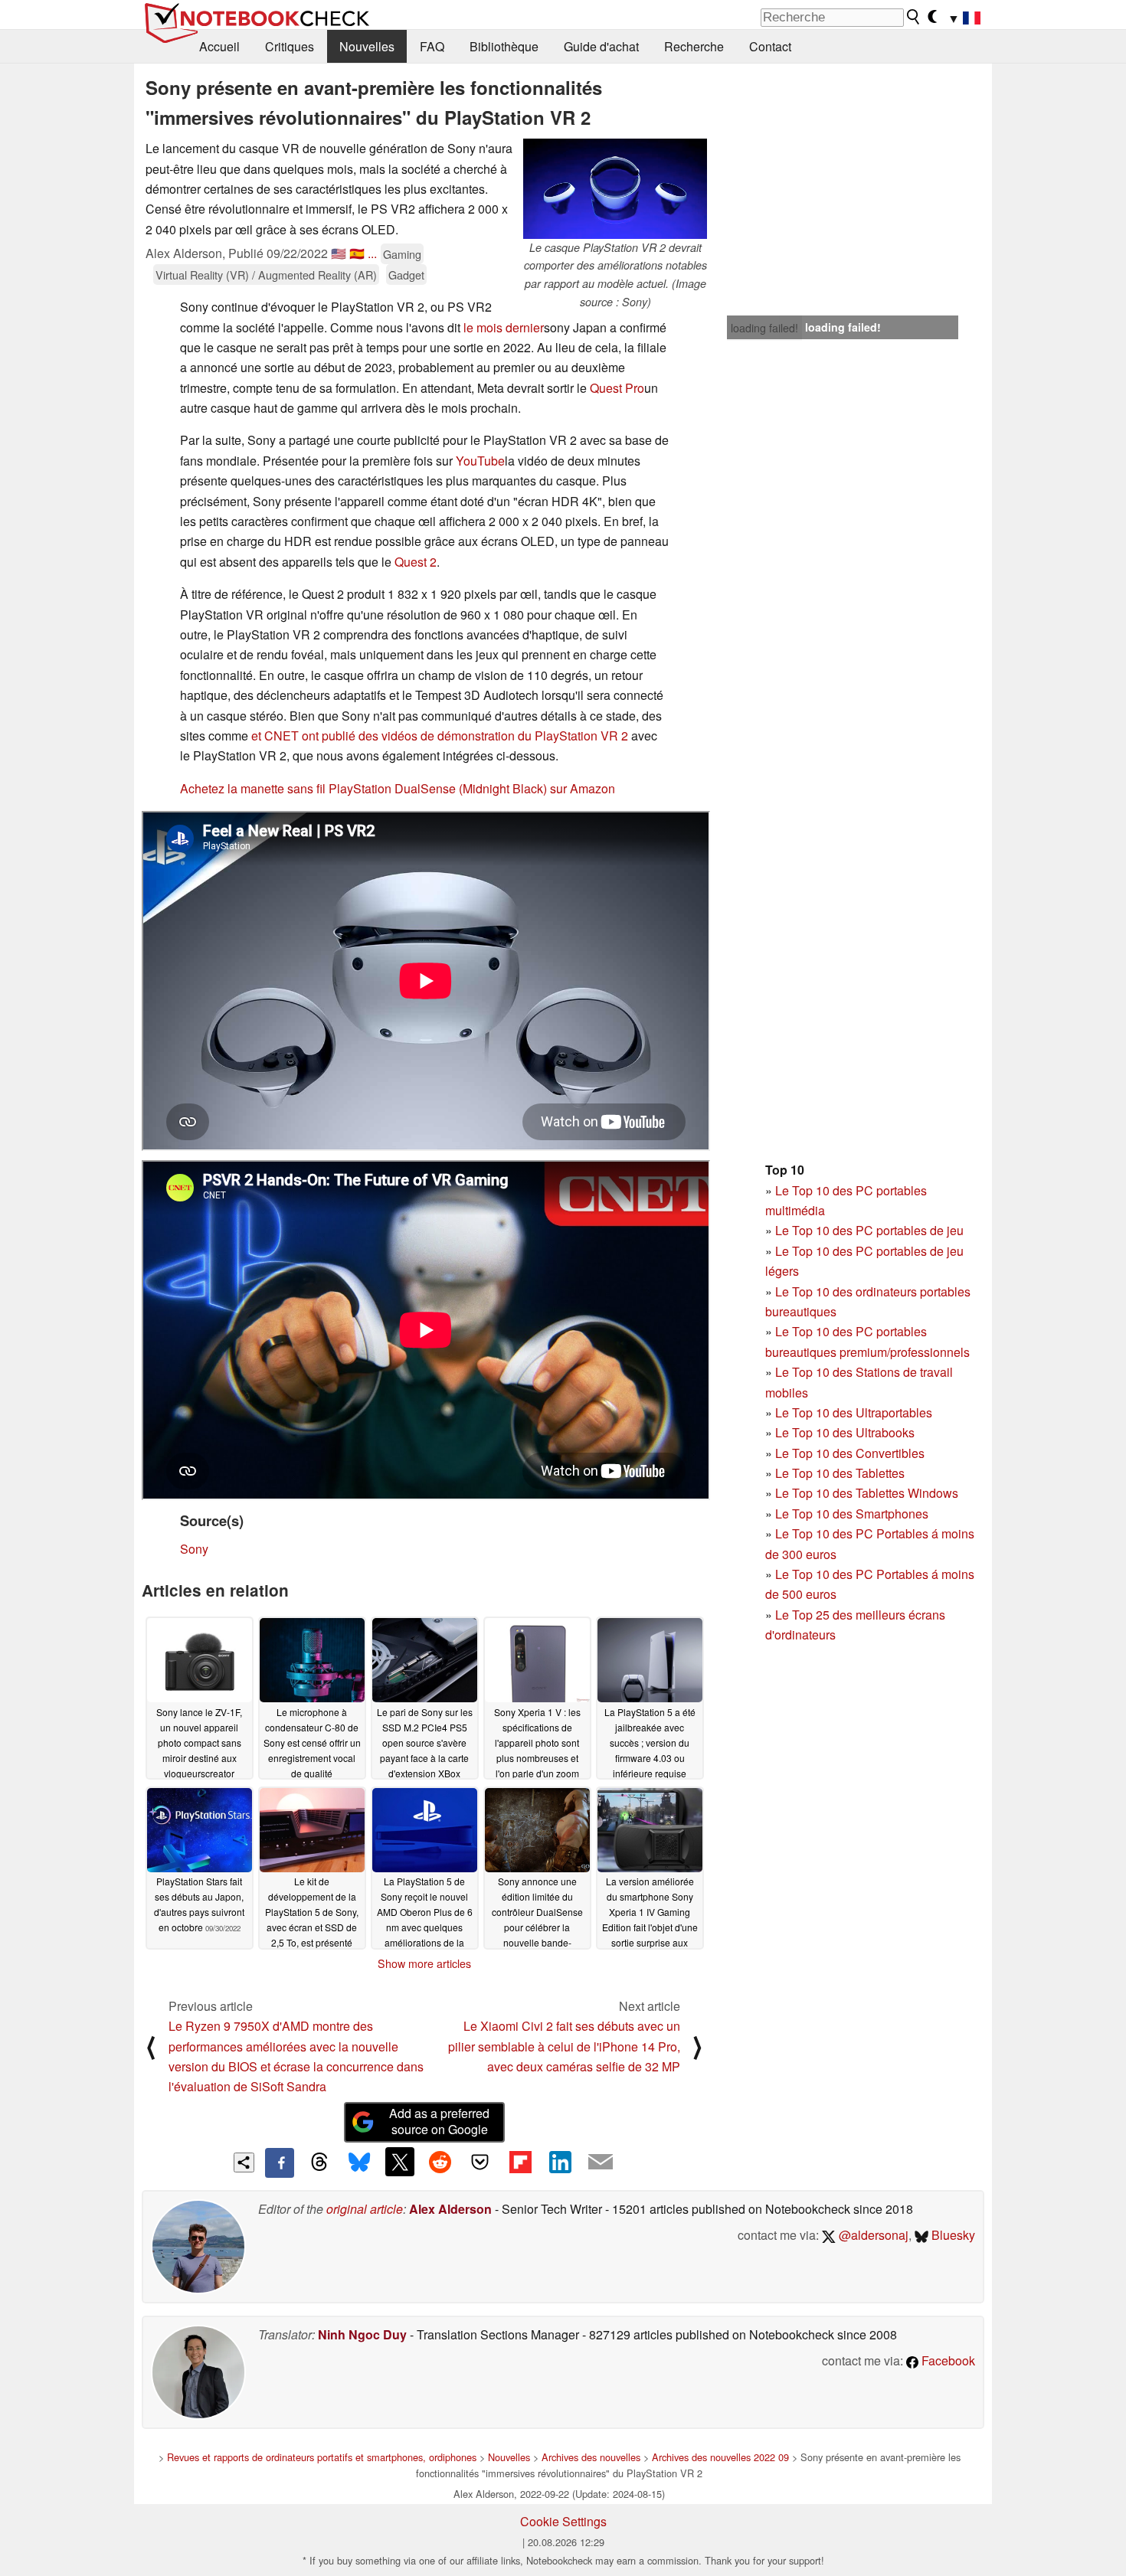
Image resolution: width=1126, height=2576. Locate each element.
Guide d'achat (601, 46)
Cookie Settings (563, 2521)
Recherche (694, 46)
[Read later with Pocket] (480, 2162)
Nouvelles (367, 46)
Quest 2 (416, 562)
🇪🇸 (357, 253)
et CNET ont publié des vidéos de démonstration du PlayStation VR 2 (440, 736)
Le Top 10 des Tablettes (840, 1473)
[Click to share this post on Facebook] (280, 2162)
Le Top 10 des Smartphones (852, 1514)
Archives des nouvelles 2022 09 (720, 2457)
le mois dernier (504, 327)
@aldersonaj (872, 2235)
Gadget (406, 275)
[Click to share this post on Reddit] (440, 2162)
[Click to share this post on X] (400, 2162)
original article (365, 2209)
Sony (194, 1549)
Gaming (402, 254)
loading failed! (764, 328)
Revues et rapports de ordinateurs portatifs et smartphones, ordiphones (322, 2457)
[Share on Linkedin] (560, 2162)
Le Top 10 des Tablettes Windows (867, 1493)
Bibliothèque (504, 46)
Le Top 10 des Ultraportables (854, 1412)
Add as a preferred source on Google (439, 2121)
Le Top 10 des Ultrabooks (845, 1432)
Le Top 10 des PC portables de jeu (869, 1230)
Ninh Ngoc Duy (362, 2334)
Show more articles (424, 1963)
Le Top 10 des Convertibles (850, 1453)
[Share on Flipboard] (520, 2162)
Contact (770, 46)
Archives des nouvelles (591, 2457)
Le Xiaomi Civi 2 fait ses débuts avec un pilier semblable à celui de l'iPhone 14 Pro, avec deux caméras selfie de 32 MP (564, 2046)
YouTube (480, 461)
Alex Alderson (450, 2209)
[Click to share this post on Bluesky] (359, 2162)
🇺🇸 (339, 253)
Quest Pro (617, 388)
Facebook (947, 2360)
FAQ (432, 46)
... (372, 253)
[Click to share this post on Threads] (319, 2162)
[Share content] (244, 2163)
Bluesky (952, 2235)
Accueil (219, 46)
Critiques (290, 46)
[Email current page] (601, 2162)
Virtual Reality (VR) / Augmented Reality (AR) (266, 275)
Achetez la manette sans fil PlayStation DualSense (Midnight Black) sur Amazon (398, 788)
